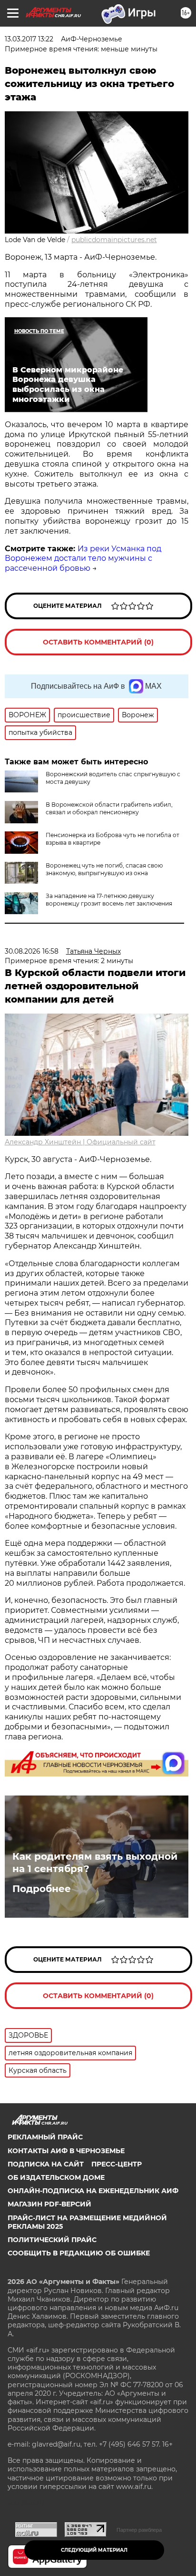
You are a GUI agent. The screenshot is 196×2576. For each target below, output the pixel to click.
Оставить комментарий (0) (98, 642)
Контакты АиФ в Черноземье (66, 2151)
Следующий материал (94, 2550)
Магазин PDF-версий (49, 2204)
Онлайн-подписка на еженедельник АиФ (93, 2191)
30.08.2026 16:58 (32, 951)
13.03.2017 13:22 (29, 39)
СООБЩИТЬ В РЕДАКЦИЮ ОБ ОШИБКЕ (79, 2253)
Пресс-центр (117, 2164)
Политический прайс (52, 2240)
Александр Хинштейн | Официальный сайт (80, 1142)
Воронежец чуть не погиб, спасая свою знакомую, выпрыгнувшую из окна (104, 869)
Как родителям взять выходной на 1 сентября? (95, 1863)
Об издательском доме (56, 2177)
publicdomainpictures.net (114, 240)
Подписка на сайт (46, 2164)
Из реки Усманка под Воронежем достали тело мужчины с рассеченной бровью (83, 559)
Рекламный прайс (45, 2137)
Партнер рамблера (139, 2530)
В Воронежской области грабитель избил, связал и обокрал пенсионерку (109, 808)
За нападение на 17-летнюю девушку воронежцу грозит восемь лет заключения (109, 900)
